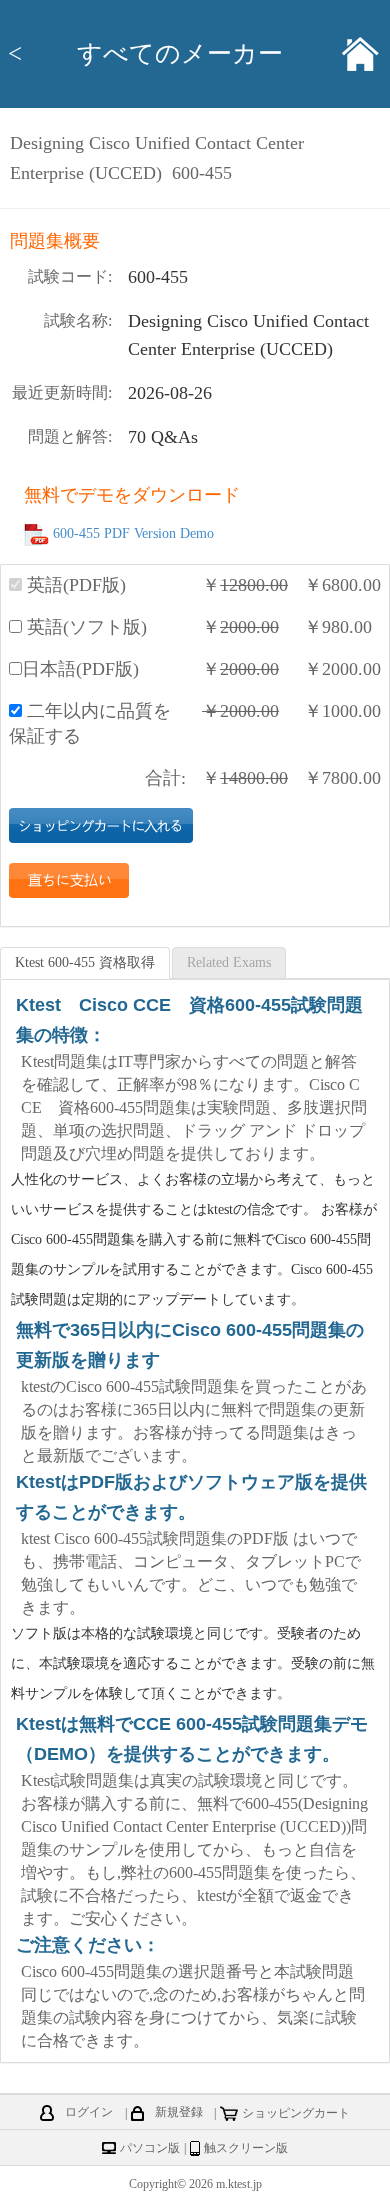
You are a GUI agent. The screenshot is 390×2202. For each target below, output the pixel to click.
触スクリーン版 (246, 2148)
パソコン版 (150, 2148)
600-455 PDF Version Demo (133, 534)
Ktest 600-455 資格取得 (85, 962)
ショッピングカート (296, 2113)
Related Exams (229, 962)
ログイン (89, 2113)
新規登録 (179, 2113)
